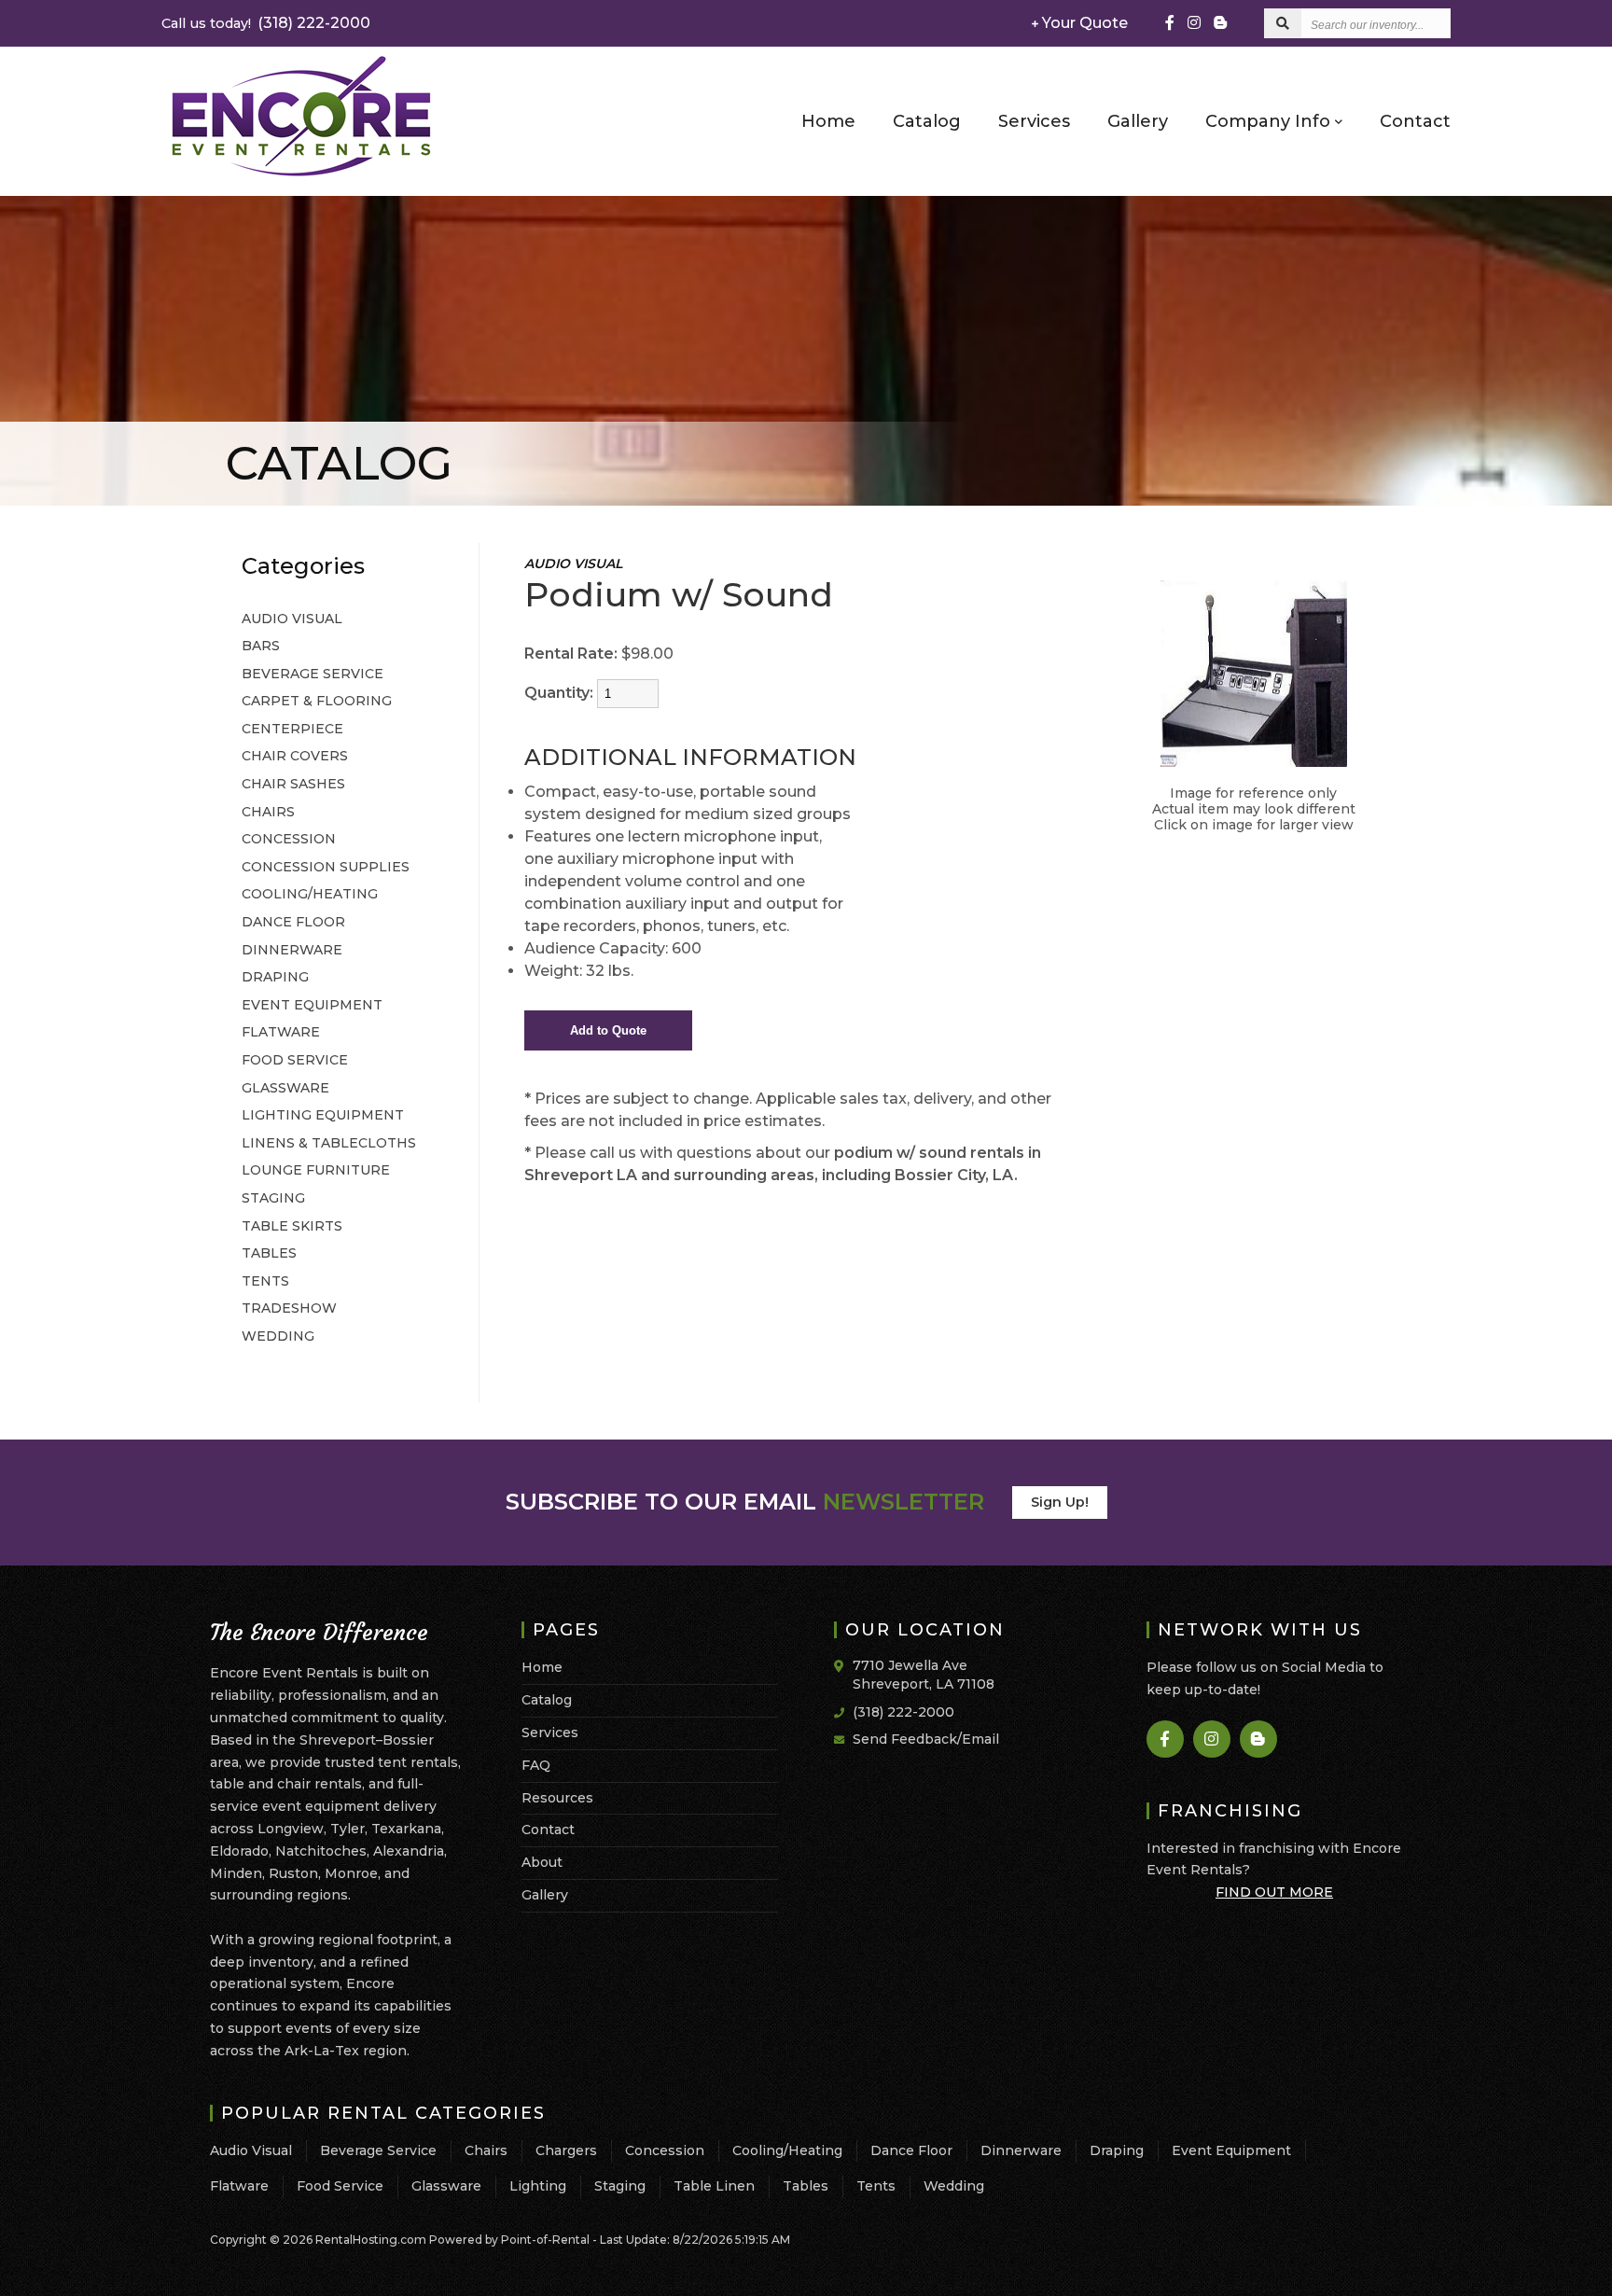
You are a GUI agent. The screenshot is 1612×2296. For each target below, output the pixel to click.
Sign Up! (1060, 1502)
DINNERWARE (292, 950)
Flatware (239, 2186)
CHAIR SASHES (293, 784)
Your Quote (1083, 23)
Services (1034, 121)
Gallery (1138, 121)
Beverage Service (378, 2150)
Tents (876, 2186)
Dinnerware (1021, 2150)
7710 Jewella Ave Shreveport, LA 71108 (924, 1675)
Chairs (486, 2150)
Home (828, 121)
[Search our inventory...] (1283, 23)
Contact (1415, 121)
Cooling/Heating (787, 2150)
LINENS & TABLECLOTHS (329, 1143)
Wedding (954, 2186)
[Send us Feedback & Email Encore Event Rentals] (843, 1738)
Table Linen (714, 2186)
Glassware (446, 2186)
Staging (620, 2186)
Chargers (566, 2150)
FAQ (536, 1765)
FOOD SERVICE (295, 1060)
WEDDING (278, 1336)
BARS (261, 646)
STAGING (273, 1198)
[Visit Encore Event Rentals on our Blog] (1259, 1739)
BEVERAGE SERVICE (313, 674)
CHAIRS (268, 812)
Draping (1117, 2150)
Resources (557, 1798)
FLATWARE (281, 1032)
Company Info (1270, 121)
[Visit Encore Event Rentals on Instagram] (1194, 23)
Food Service (340, 2186)
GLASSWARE (285, 1088)
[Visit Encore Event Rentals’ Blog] (1220, 23)
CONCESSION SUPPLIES (326, 867)
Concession (665, 2150)
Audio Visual (251, 2150)
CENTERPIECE (292, 729)
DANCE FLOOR (293, 922)
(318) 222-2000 (266, 23)
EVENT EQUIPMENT (312, 1005)
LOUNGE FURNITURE (316, 1170)
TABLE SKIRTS (292, 1226)
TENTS (265, 1281)
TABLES (269, 1253)
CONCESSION (289, 839)
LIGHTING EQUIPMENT (323, 1115)
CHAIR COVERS (295, 756)
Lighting (538, 2186)
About (542, 1862)
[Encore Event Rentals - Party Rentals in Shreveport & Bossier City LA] (301, 175)
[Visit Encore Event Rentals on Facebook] (1170, 23)
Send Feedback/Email (926, 1739)
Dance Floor (911, 2150)
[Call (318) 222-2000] (843, 1711)
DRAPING (275, 977)
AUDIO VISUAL (292, 619)
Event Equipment (1231, 2150)
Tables (806, 2186)
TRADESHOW (289, 1308)
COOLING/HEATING (310, 894)
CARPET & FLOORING (317, 701)
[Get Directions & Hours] (843, 1666)
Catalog (927, 121)
